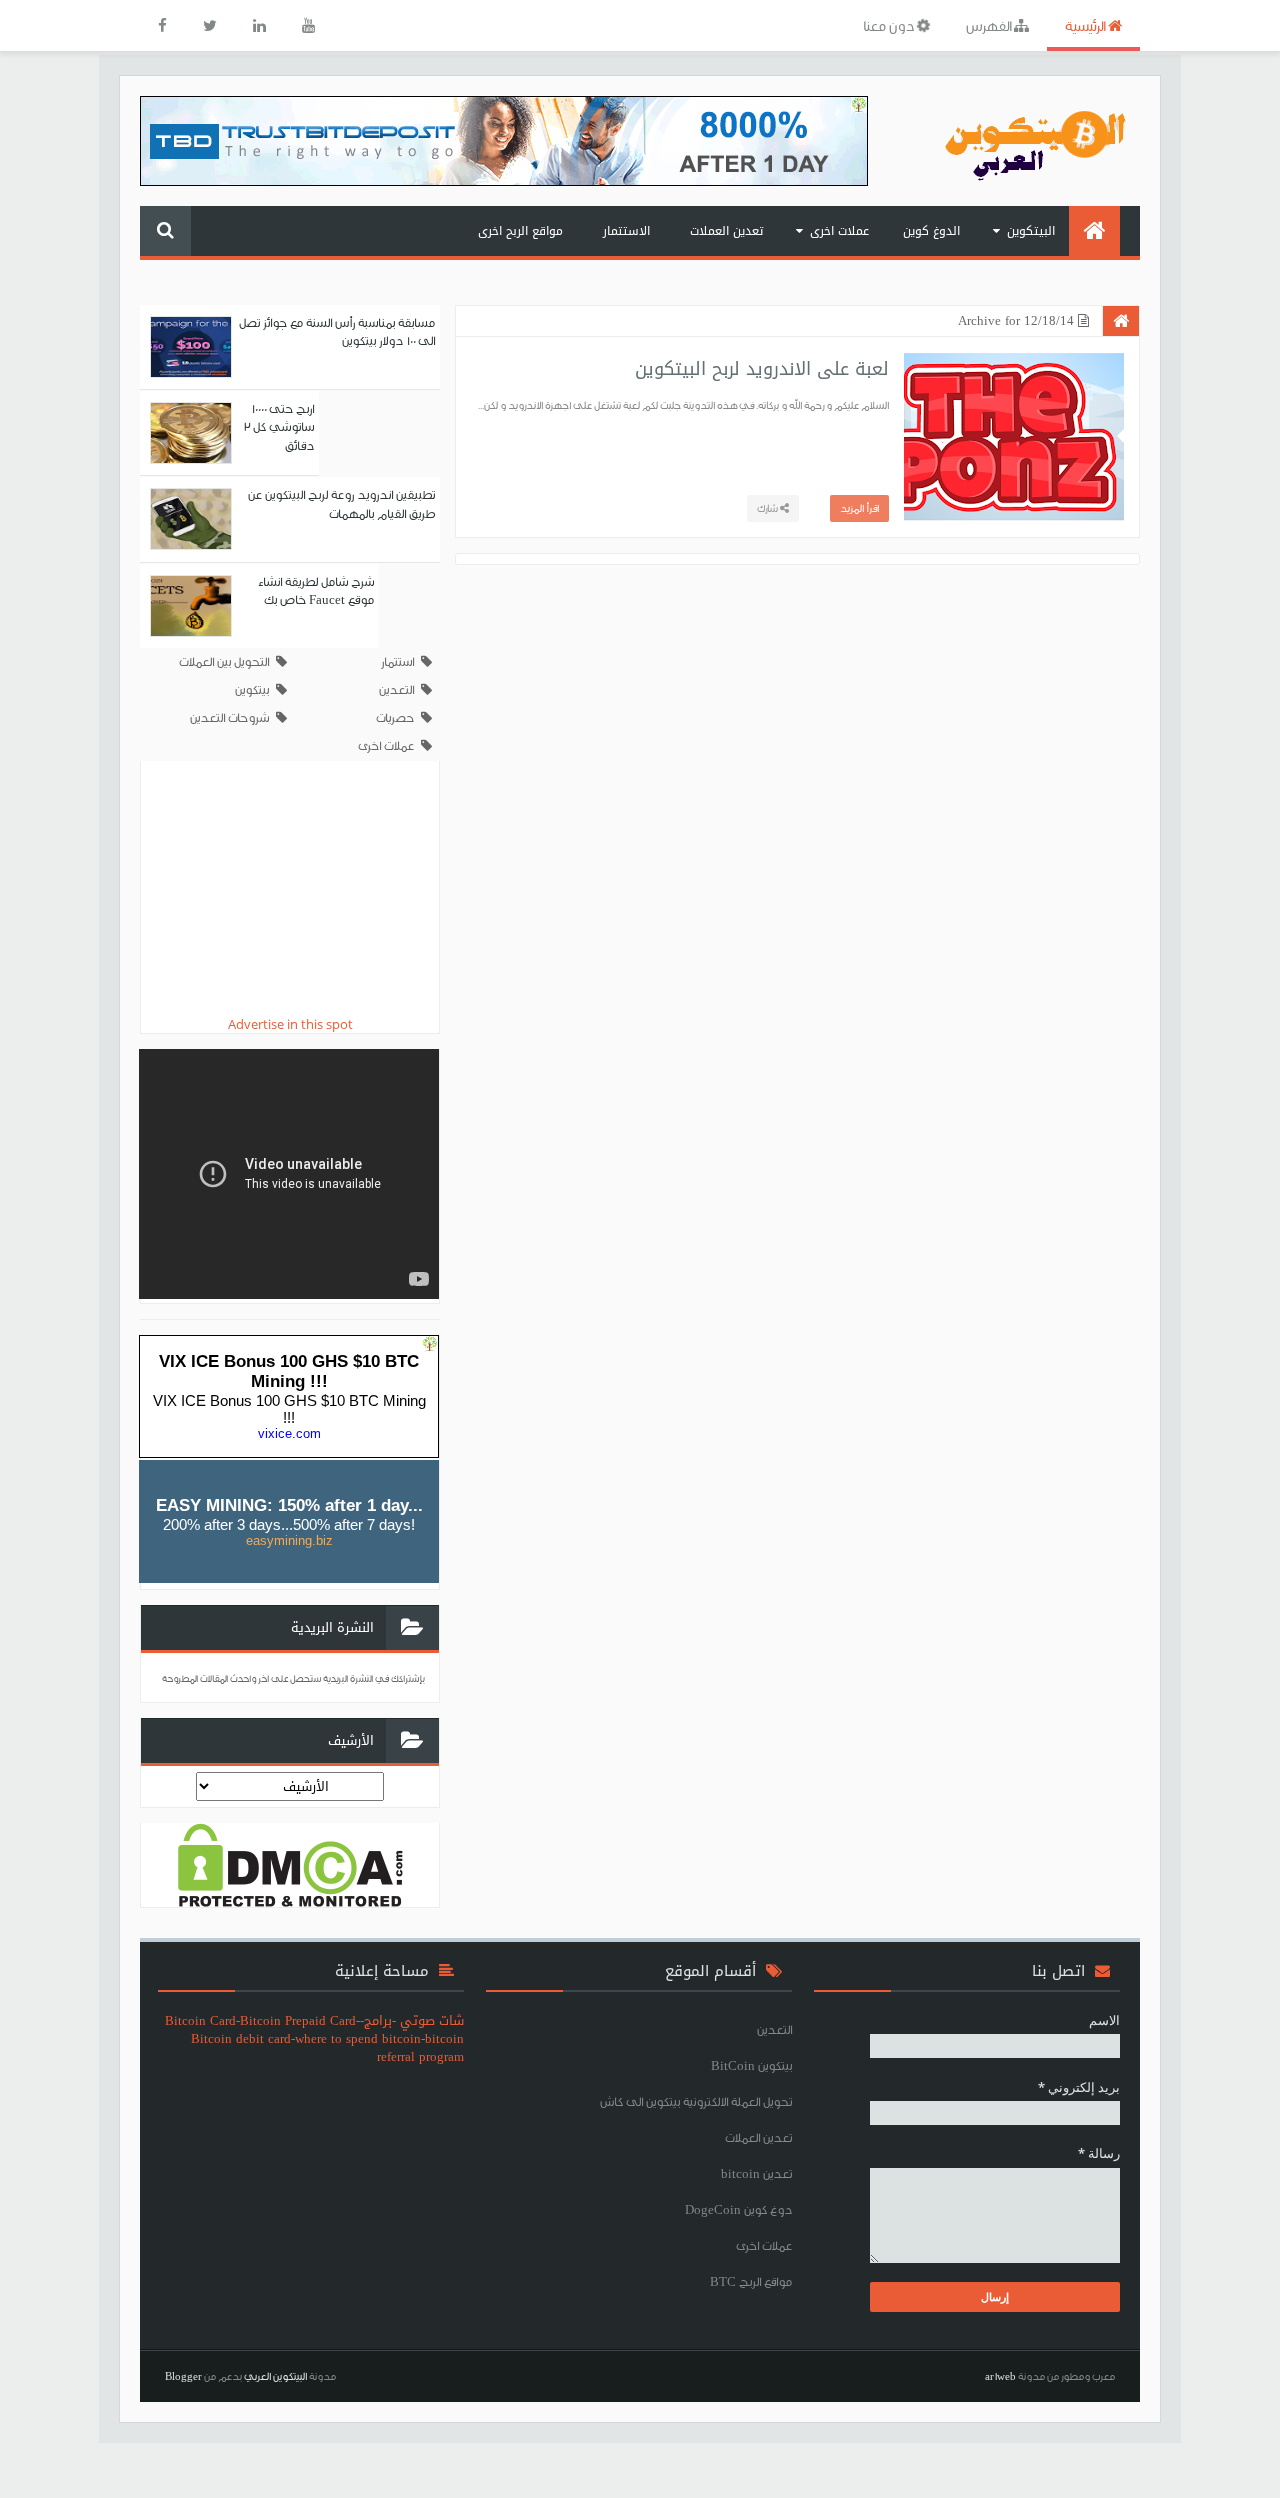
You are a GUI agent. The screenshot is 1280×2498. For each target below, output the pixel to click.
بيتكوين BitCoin (751, 2065)
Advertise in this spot (290, 1024)
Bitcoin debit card (241, 2038)
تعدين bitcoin (756, 2173)
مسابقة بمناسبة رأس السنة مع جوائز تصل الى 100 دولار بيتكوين (337, 331)
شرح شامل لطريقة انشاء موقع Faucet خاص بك (316, 590)
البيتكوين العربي (275, 2376)
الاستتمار (626, 231)
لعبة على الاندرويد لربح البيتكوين (762, 369)
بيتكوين (252, 689)
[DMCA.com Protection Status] (290, 1863)
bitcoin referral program (420, 2047)
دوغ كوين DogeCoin (738, 2209)
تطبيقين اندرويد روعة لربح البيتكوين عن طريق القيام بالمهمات (341, 503)
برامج (378, 2020)
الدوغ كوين (931, 231)
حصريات (395, 717)
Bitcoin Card (200, 2020)
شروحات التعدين (229, 717)
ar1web (1000, 2376)
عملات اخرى (839, 231)
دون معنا (890, 25)
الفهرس (990, 25)
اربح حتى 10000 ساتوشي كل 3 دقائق (278, 426)
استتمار (397, 661)
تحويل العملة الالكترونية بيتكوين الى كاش (696, 2101)
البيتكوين (1031, 231)
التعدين (396, 689)
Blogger (183, 2376)
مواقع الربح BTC (751, 2281)
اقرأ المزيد (859, 508)
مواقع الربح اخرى (520, 231)
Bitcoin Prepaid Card (298, 2020)
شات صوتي (432, 2020)
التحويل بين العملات (224, 661)
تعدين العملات (726, 231)
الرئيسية (1086, 25)
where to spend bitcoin (358, 2038)
